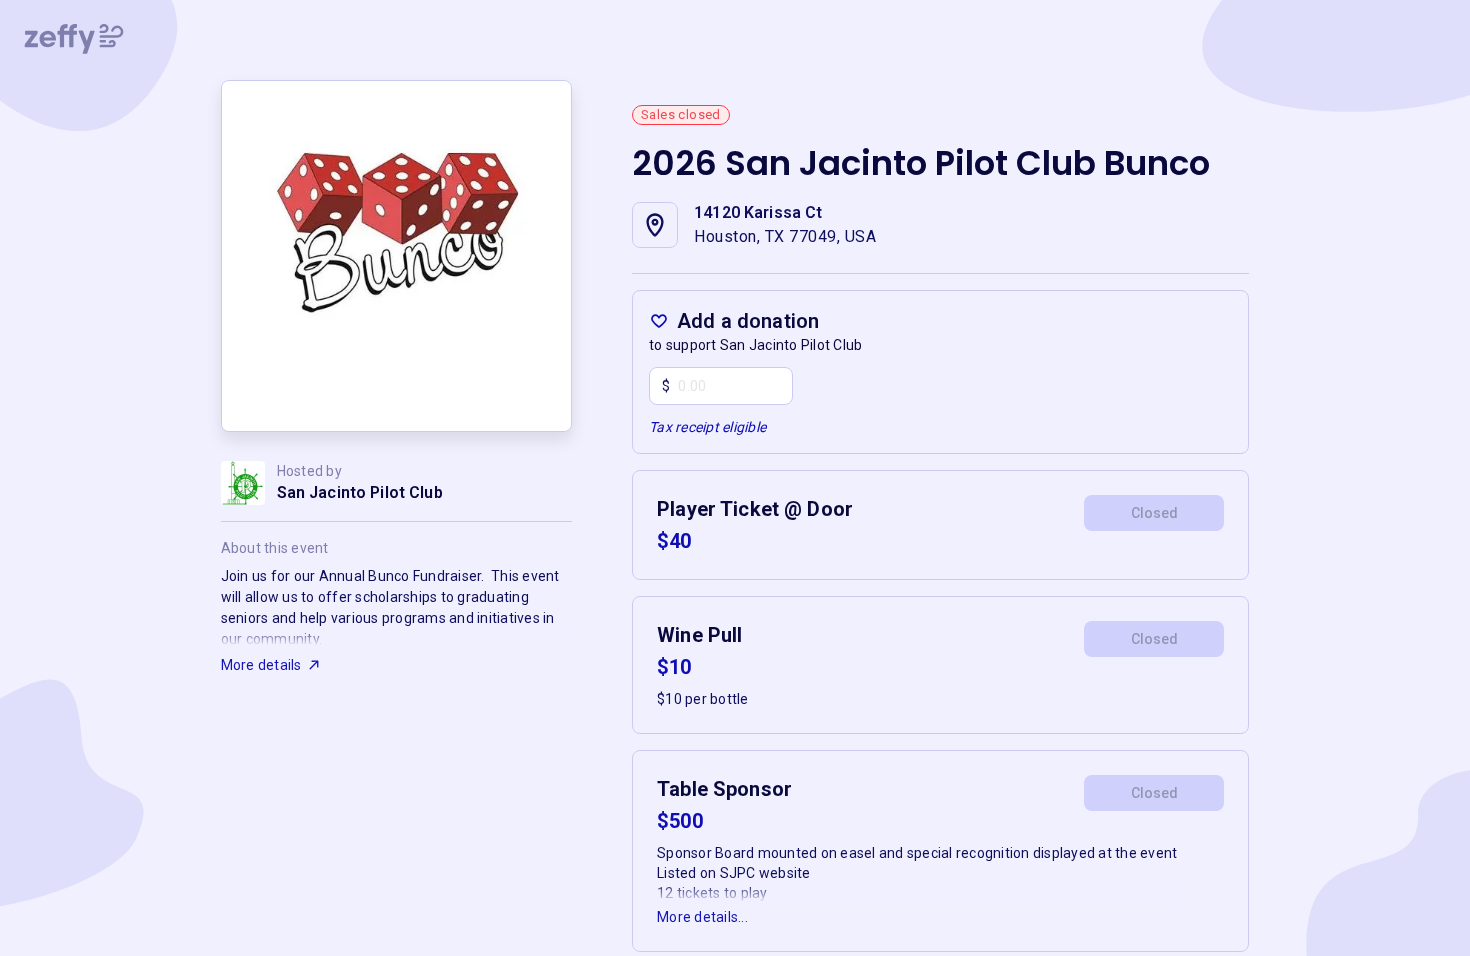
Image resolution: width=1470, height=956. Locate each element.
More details (261, 665)
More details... (702, 917)
